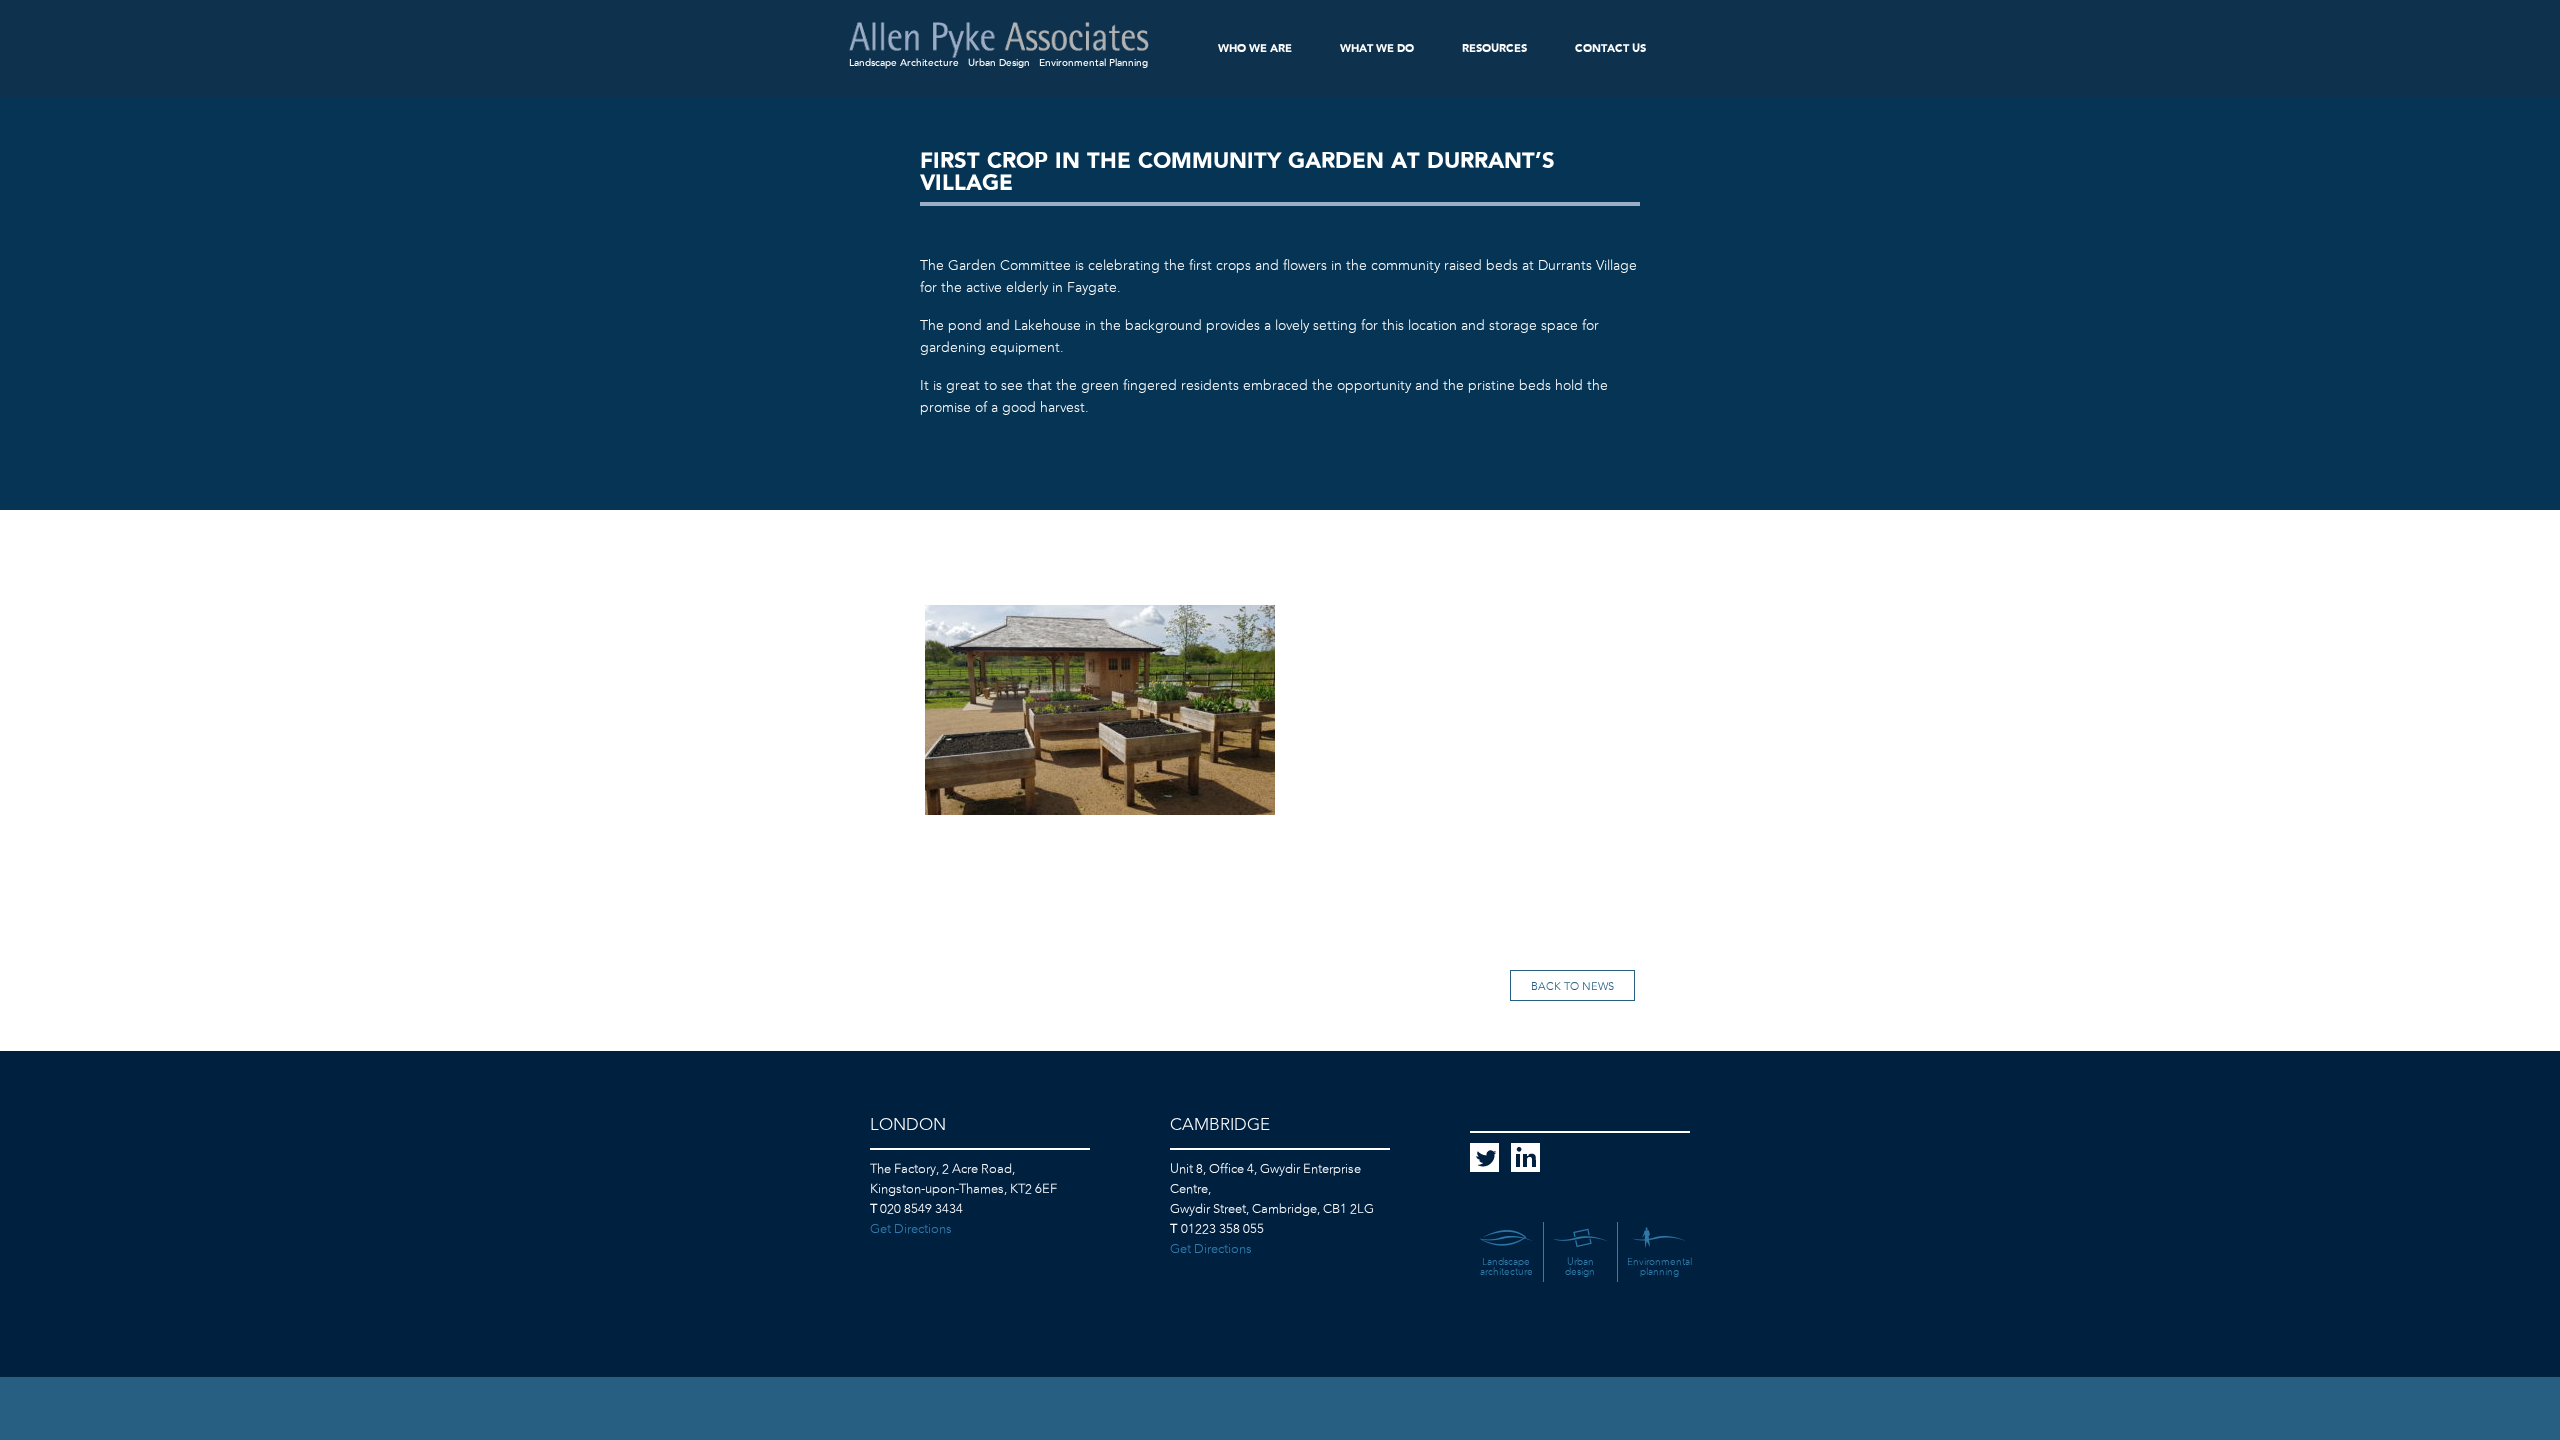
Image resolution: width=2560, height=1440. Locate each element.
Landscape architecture (1506, 1267)
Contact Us (1610, 48)
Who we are (1255, 48)
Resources (1494, 48)
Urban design (1580, 1267)
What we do (1377, 48)
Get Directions (911, 1229)
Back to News (1572, 986)
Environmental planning (1659, 1267)
